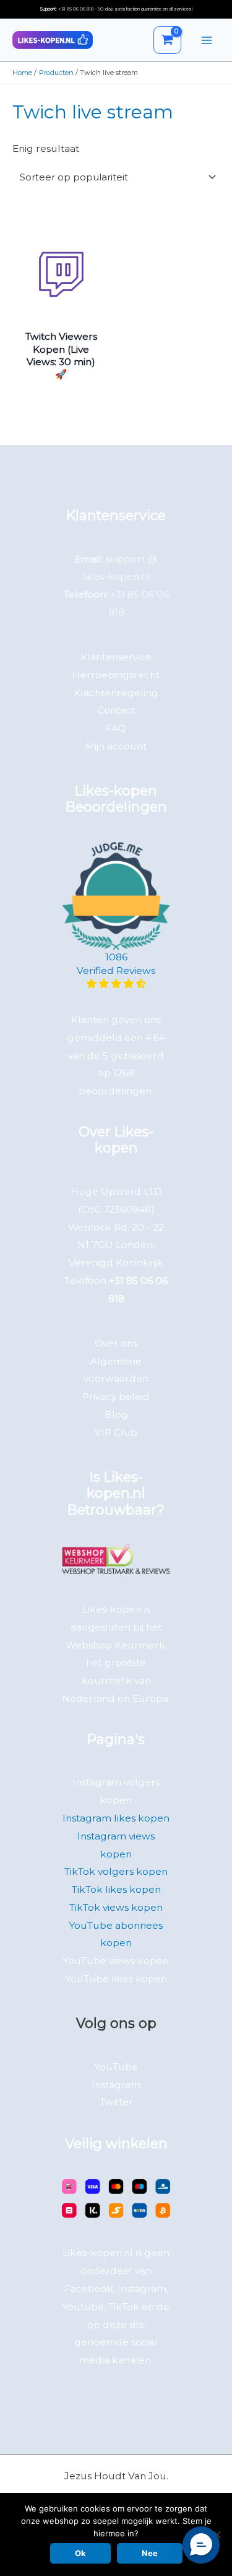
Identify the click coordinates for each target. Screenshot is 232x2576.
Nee (150, 2553)
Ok (80, 2553)
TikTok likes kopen (116, 1889)
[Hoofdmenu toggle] (207, 40)
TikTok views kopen (116, 1907)
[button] (201, 2545)
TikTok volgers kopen (116, 1871)
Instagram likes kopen (116, 1818)
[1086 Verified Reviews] (116, 984)
